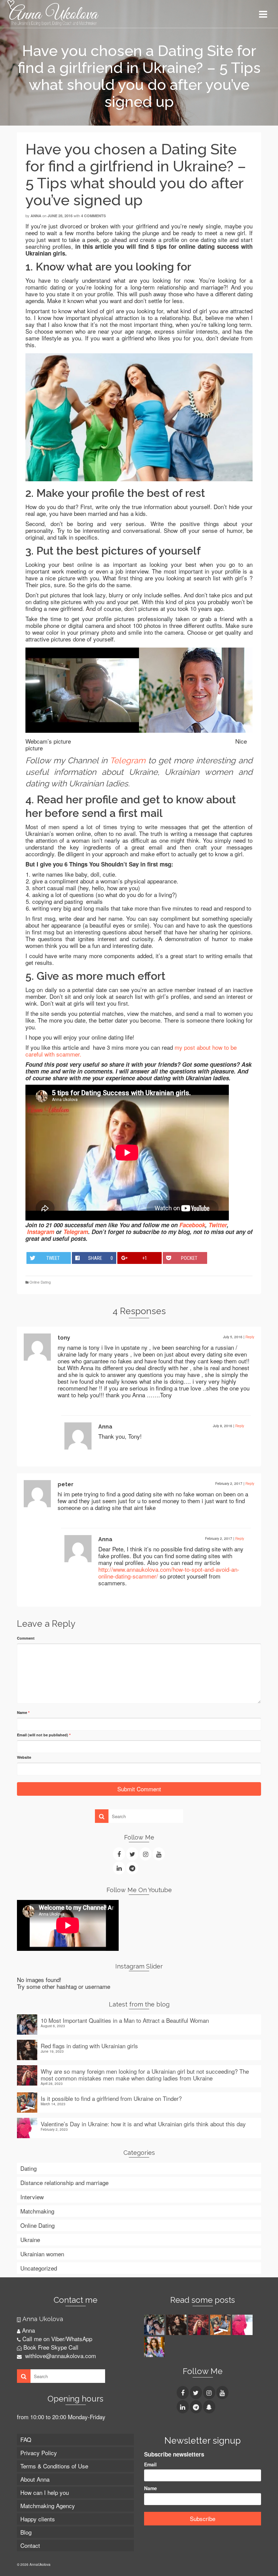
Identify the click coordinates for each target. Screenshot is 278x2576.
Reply (250, 1337)
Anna (36, 216)
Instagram (41, 1232)
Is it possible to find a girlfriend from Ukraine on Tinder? (111, 2098)
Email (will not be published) (44, 1735)
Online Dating (40, 1282)
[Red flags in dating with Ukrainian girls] (177, 2325)
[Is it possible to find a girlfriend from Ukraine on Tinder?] (221, 2325)
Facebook (192, 1225)
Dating (28, 2168)
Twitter (218, 1225)
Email (150, 2464)
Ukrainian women (42, 2254)
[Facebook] (119, 1854)
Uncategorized (39, 2268)
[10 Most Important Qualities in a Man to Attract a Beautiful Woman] (155, 2325)
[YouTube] (159, 1854)
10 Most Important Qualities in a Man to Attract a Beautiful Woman (125, 2020)
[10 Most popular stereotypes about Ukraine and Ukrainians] (155, 2347)
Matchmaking (37, 2211)
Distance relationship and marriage (64, 2182)
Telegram (128, 760)
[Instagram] (145, 1854)
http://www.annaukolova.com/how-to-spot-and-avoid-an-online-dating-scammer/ (169, 1573)
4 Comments (93, 216)
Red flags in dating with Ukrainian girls (89, 2045)
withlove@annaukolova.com (60, 2356)
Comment (26, 1638)
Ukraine (30, 2239)
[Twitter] (132, 1854)
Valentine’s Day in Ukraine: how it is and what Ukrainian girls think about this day (143, 2123)
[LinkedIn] (119, 1868)
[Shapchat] (209, 2407)
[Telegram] (132, 1868)
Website (24, 1757)
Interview (32, 2197)
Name (23, 1712)
